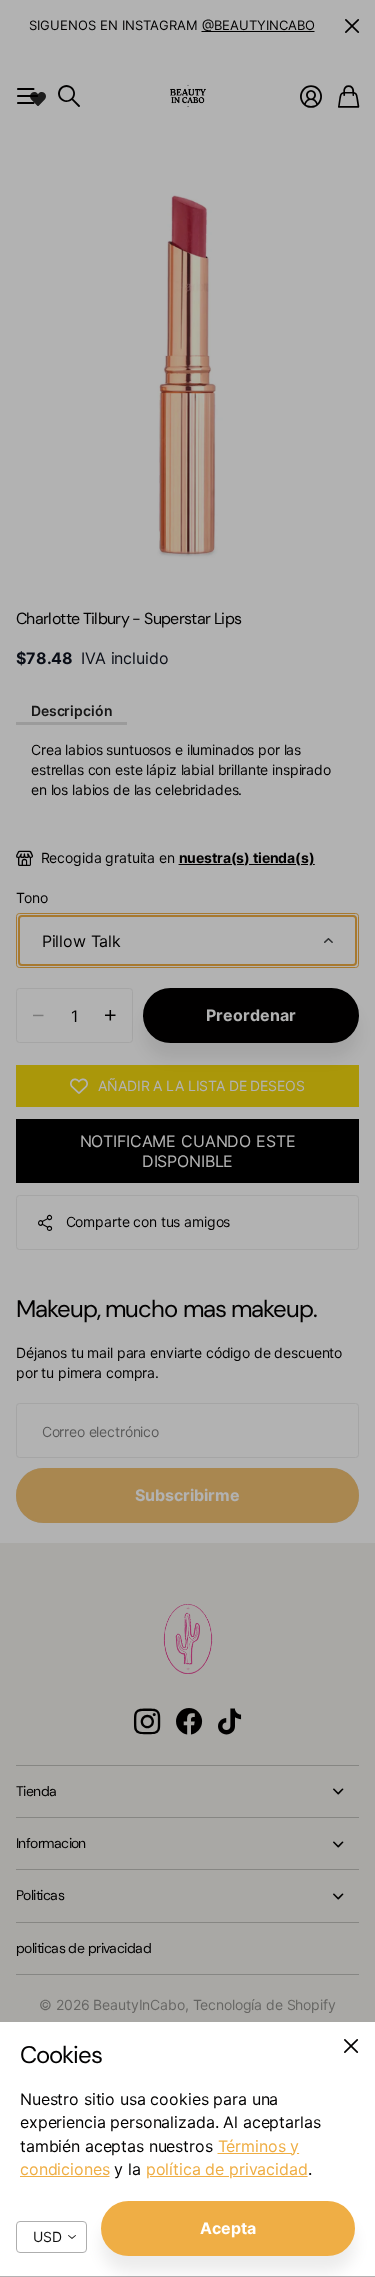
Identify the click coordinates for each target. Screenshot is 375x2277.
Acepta (228, 2228)
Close (351, 2046)
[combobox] (51, 2237)
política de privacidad (227, 2169)
